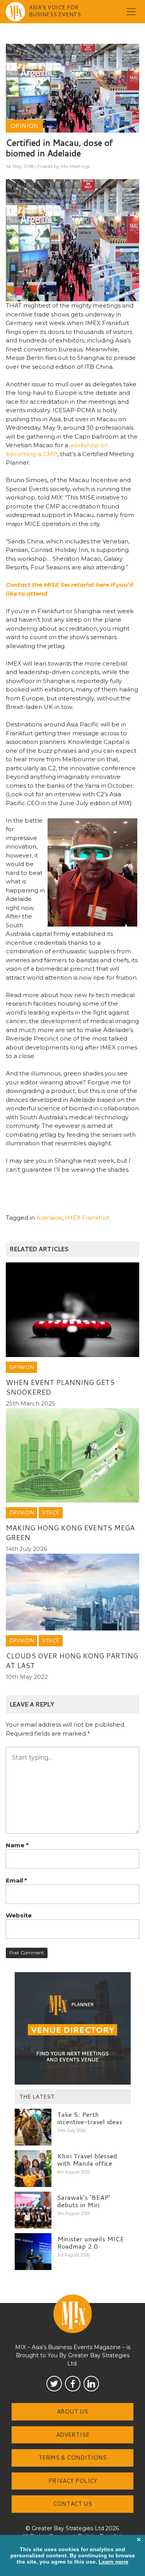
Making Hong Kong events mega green (70, 1533)
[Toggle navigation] (131, 12)
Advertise (73, 2435)
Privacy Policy (73, 2481)
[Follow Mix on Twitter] (54, 2384)
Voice (51, 1513)
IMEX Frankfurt (87, 1218)
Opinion (24, 126)
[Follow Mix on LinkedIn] (91, 2384)
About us (72, 2411)
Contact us (72, 2504)
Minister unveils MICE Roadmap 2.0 (91, 2242)
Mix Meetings (75, 166)
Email (16, 1880)
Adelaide (49, 1218)
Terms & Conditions (73, 2458)
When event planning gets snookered (60, 1387)
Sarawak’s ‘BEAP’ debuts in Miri (84, 2201)
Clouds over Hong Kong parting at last (72, 1661)
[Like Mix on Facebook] (73, 2384)
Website (19, 1915)
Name (17, 1845)
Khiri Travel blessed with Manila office (87, 2159)
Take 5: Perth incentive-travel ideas (90, 2118)
